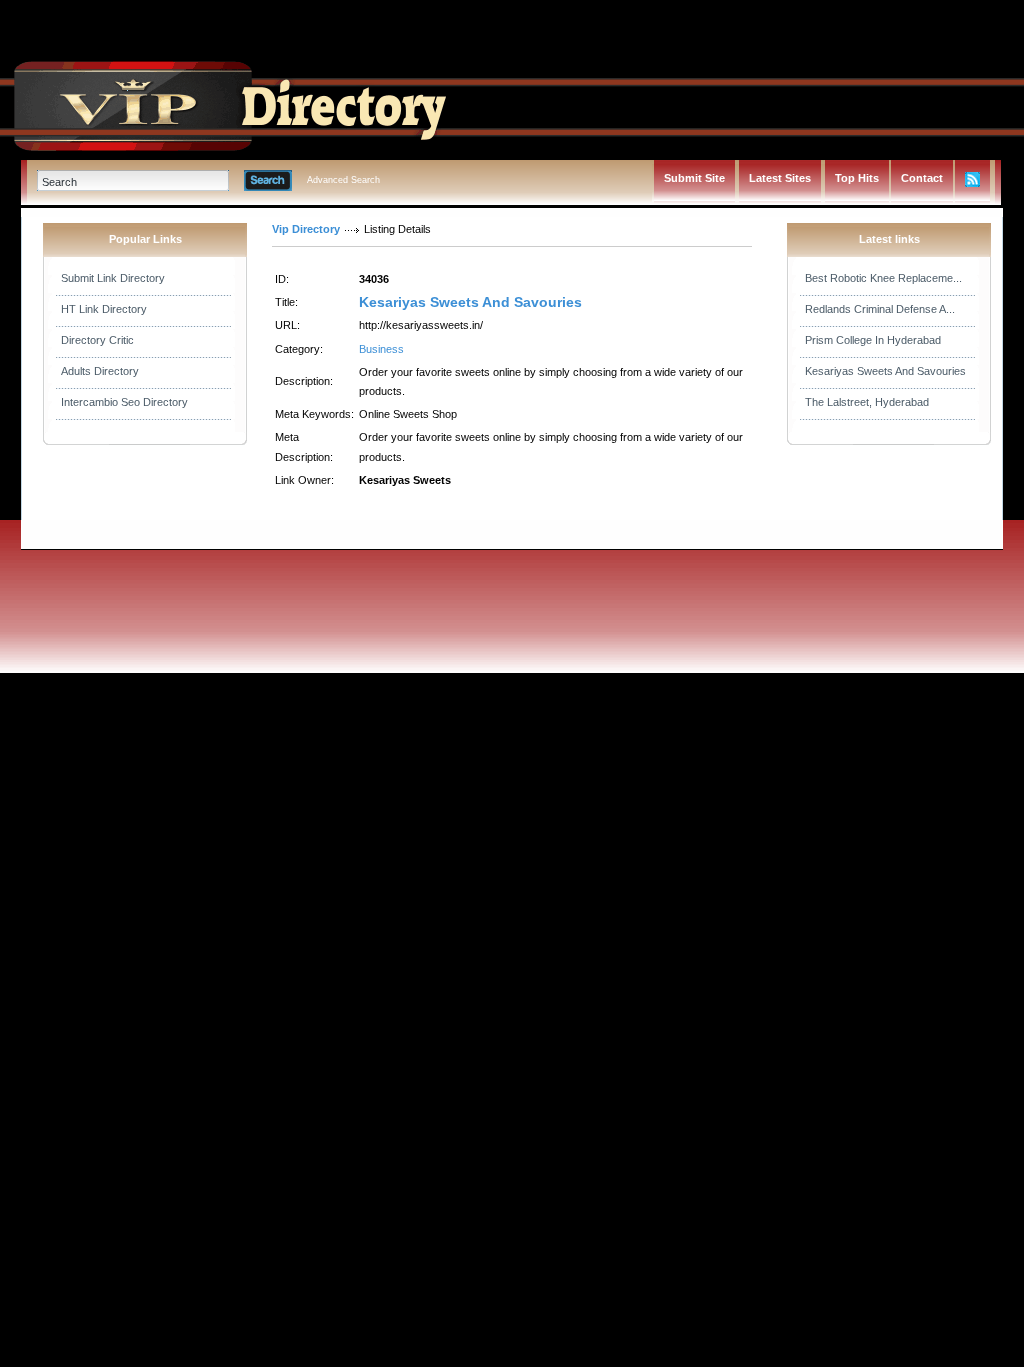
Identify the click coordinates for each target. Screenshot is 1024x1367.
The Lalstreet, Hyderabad (867, 402)
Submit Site (694, 178)
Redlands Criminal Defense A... (880, 309)
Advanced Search (343, 180)
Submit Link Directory (113, 278)
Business (381, 349)
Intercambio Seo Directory (124, 402)
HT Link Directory (104, 309)
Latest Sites (780, 178)
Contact (922, 178)
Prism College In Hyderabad (873, 340)
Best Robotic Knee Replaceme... (883, 278)
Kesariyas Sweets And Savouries (470, 302)
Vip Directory (306, 229)
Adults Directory (100, 371)
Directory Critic (97, 340)
